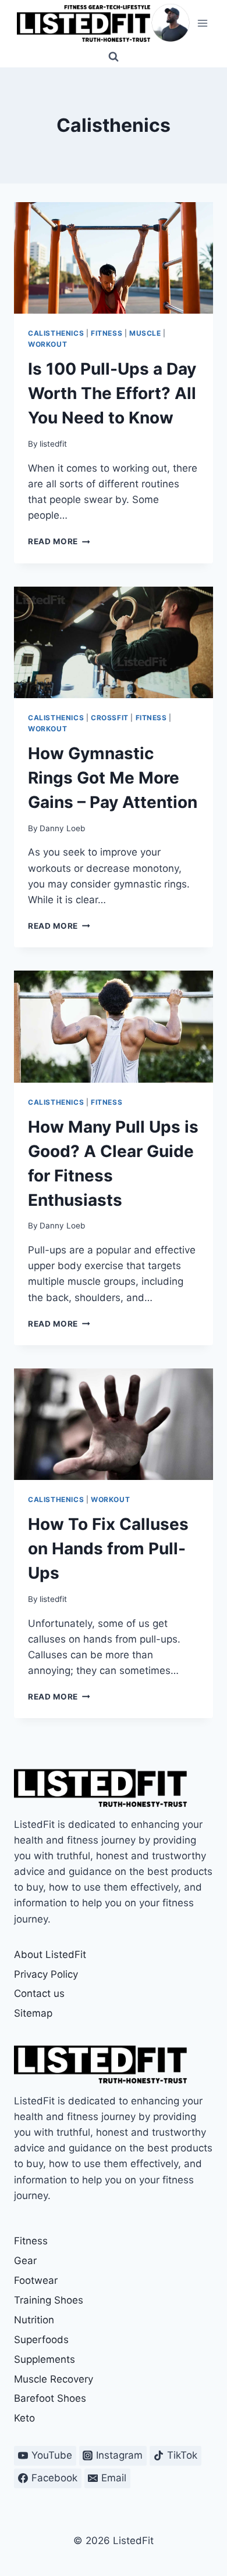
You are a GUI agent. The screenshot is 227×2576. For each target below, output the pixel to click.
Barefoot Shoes (50, 2398)
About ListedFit (50, 1955)
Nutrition (34, 2320)
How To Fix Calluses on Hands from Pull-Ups (108, 1549)
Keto (24, 2418)
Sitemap (33, 2013)
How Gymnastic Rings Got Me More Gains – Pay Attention (113, 778)
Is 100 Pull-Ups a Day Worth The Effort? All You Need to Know (112, 393)
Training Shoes (49, 2300)
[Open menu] (202, 23)
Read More (59, 541)
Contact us (39, 1993)
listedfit (53, 444)
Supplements (45, 2359)
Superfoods (41, 2340)
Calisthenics (56, 333)
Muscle (145, 333)
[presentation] (114, 258)
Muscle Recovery (54, 2379)
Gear (25, 2261)
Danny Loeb (62, 828)
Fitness (107, 333)
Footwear (36, 2280)
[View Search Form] (114, 57)
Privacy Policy (46, 1974)
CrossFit (110, 718)
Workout (47, 344)
